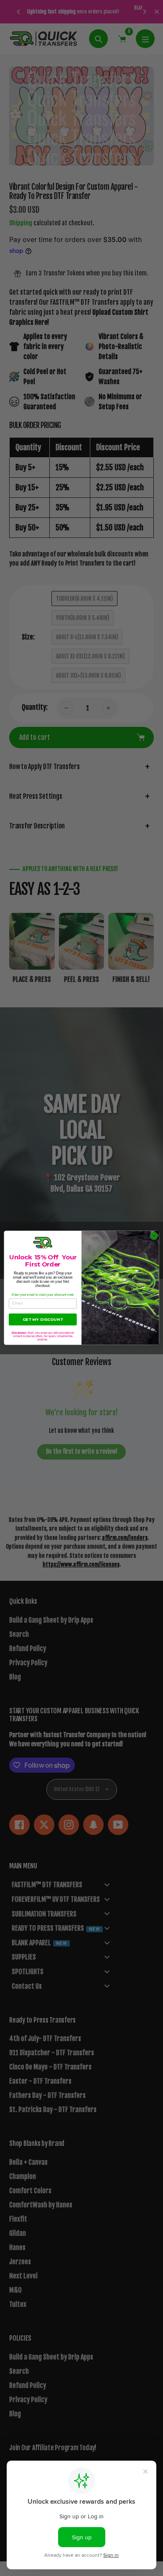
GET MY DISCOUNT (43, 1319)
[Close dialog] (154, 1236)
